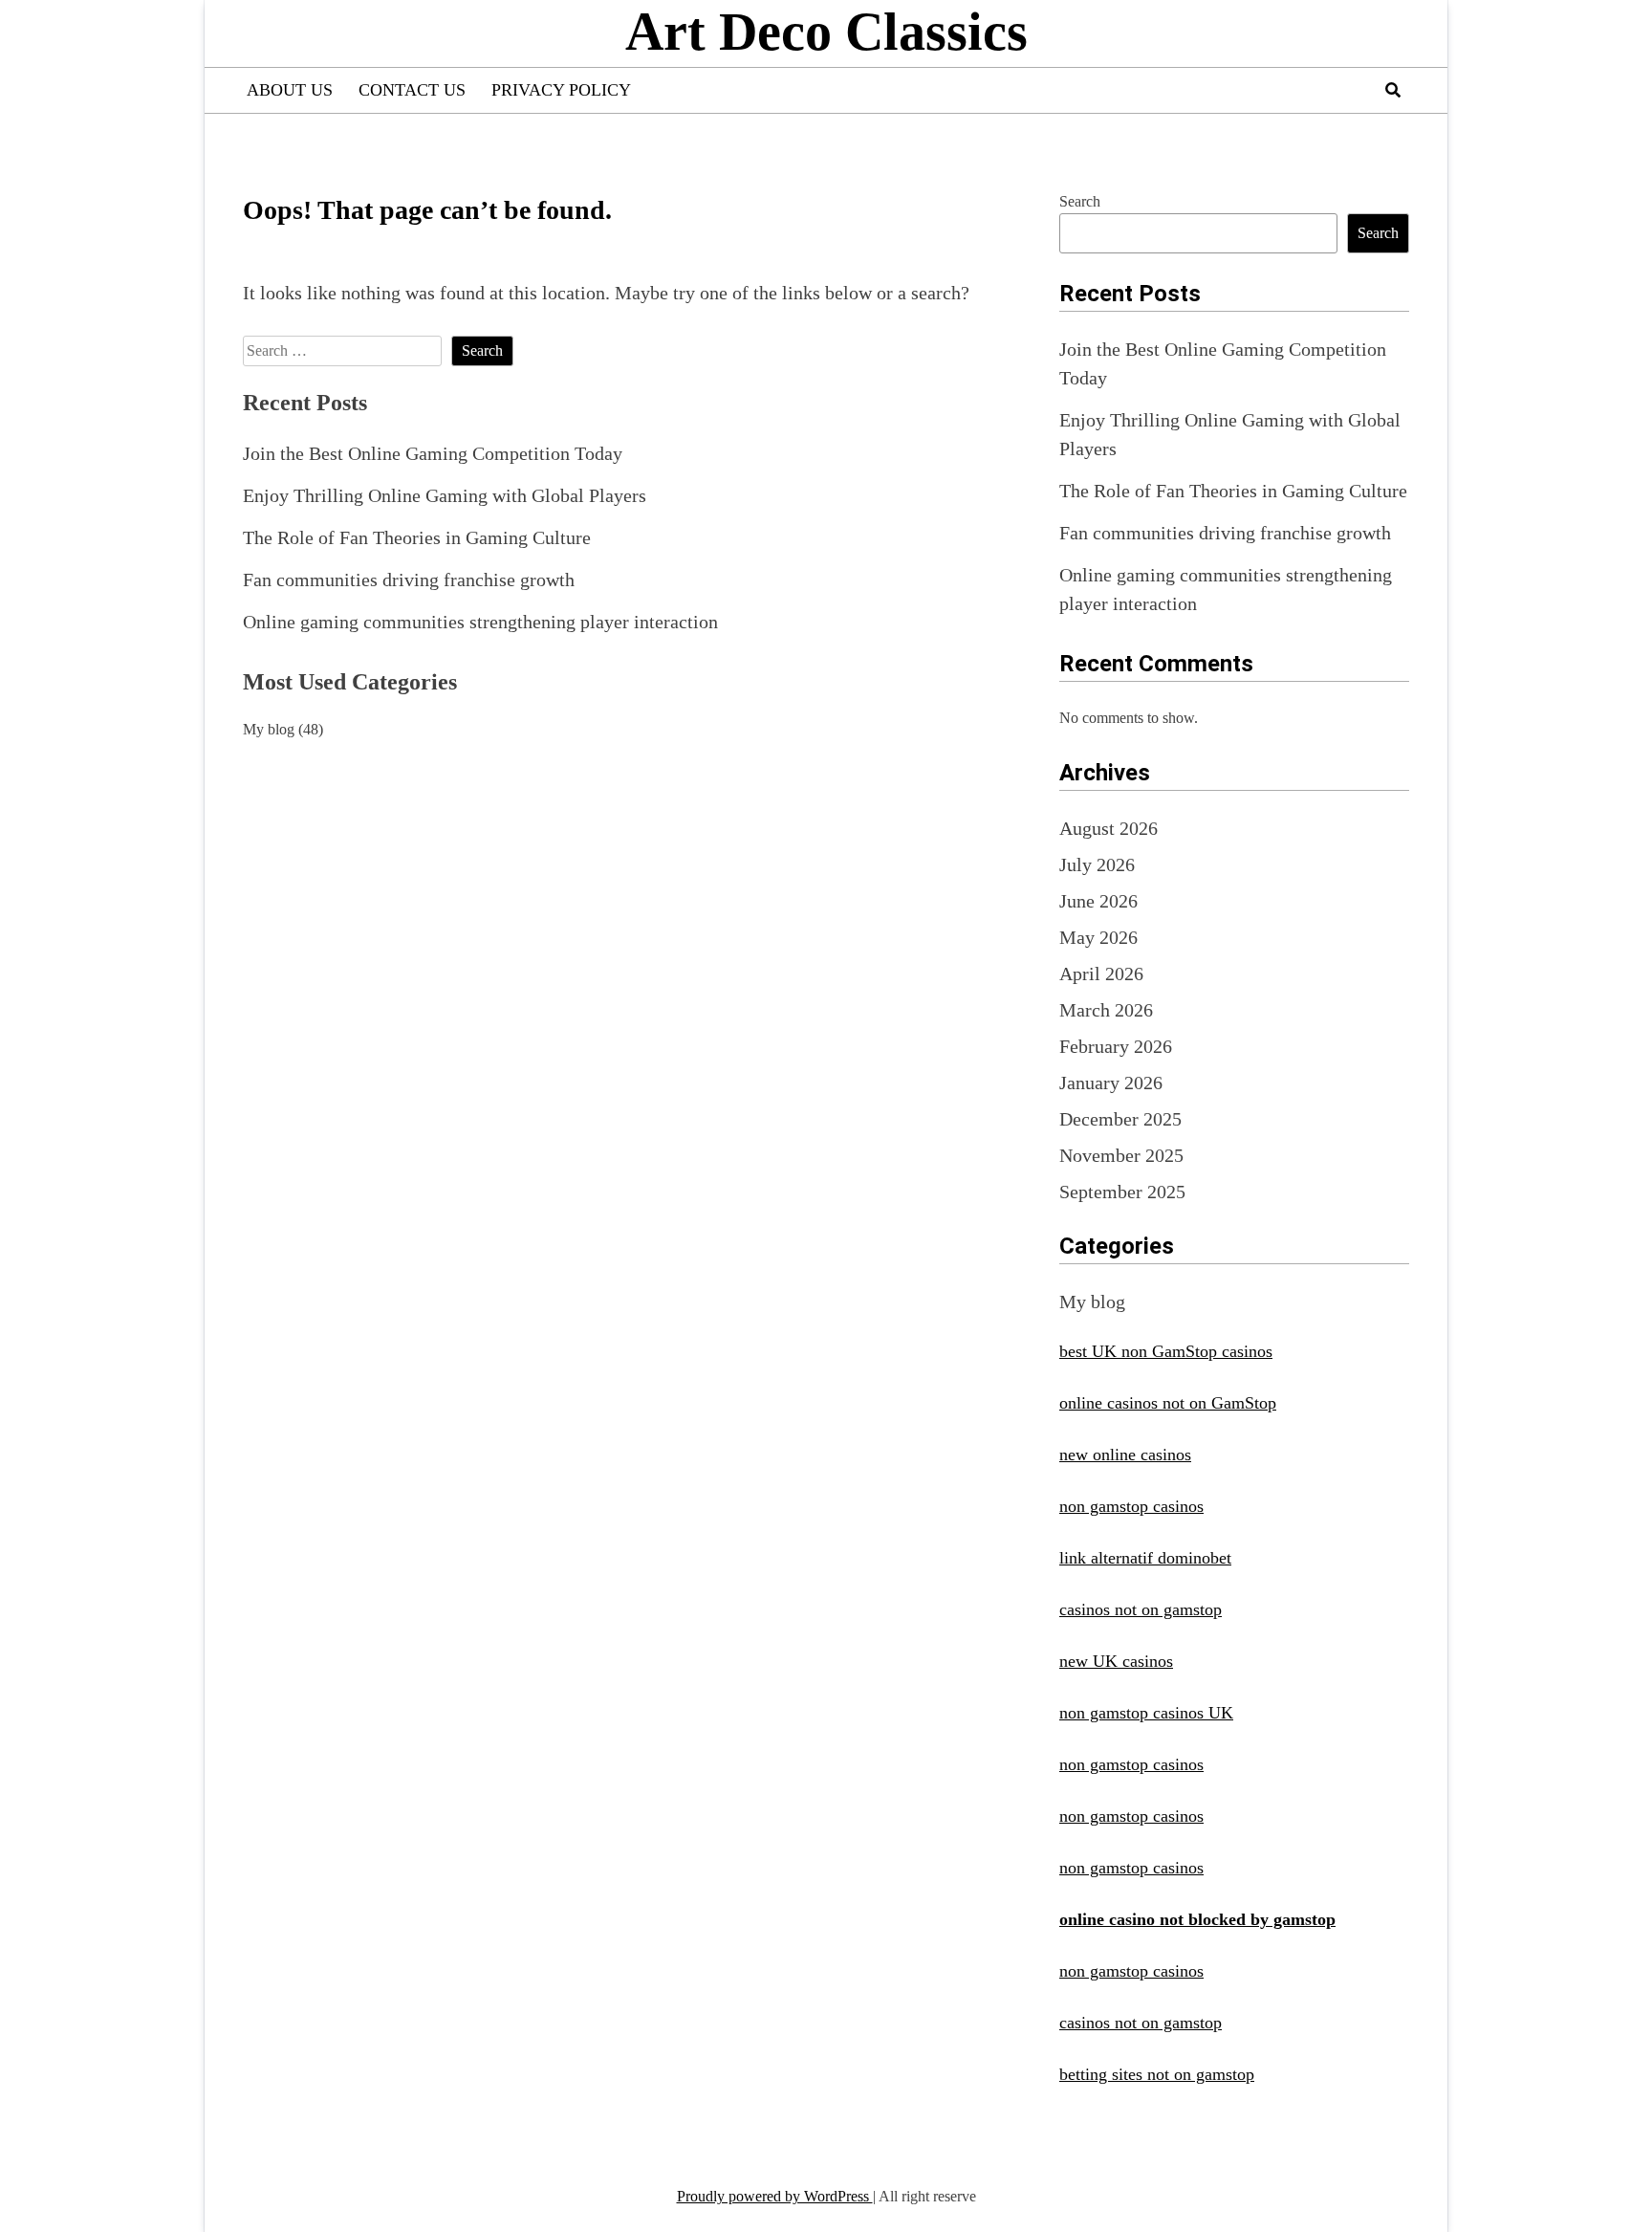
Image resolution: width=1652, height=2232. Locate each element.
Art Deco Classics (826, 32)
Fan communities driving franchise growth (409, 580)
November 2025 (1121, 1155)
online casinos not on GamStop (1168, 1403)
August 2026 (1109, 828)
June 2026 (1098, 901)
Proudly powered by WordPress (775, 2196)
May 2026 (1098, 937)
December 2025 (1120, 1119)
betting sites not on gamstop (1157, 2074)
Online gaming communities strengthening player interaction (480, 622)
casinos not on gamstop (1141, 1609)
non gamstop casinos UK (1146, 1713)
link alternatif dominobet (1145, 1558)
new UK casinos (1116, 1661)
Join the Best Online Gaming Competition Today (433, 453)
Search (1080, 201)
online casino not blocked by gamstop (1197, 1919)
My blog (269, 729)
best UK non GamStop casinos (1166, 1351)
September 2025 (1122, 1192)
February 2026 (1116, 1046)
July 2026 (1097, 864)
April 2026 (1101, 974)
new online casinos (1125, 1455)
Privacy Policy (561, 90)
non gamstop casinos (1131, 1506)
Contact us (412, 90)
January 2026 (1111, 1083)
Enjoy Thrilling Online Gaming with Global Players (445, 495)
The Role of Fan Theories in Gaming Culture (417, 537)
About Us (290, 90)
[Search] (1393, 90)
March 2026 (1106, 1010)
